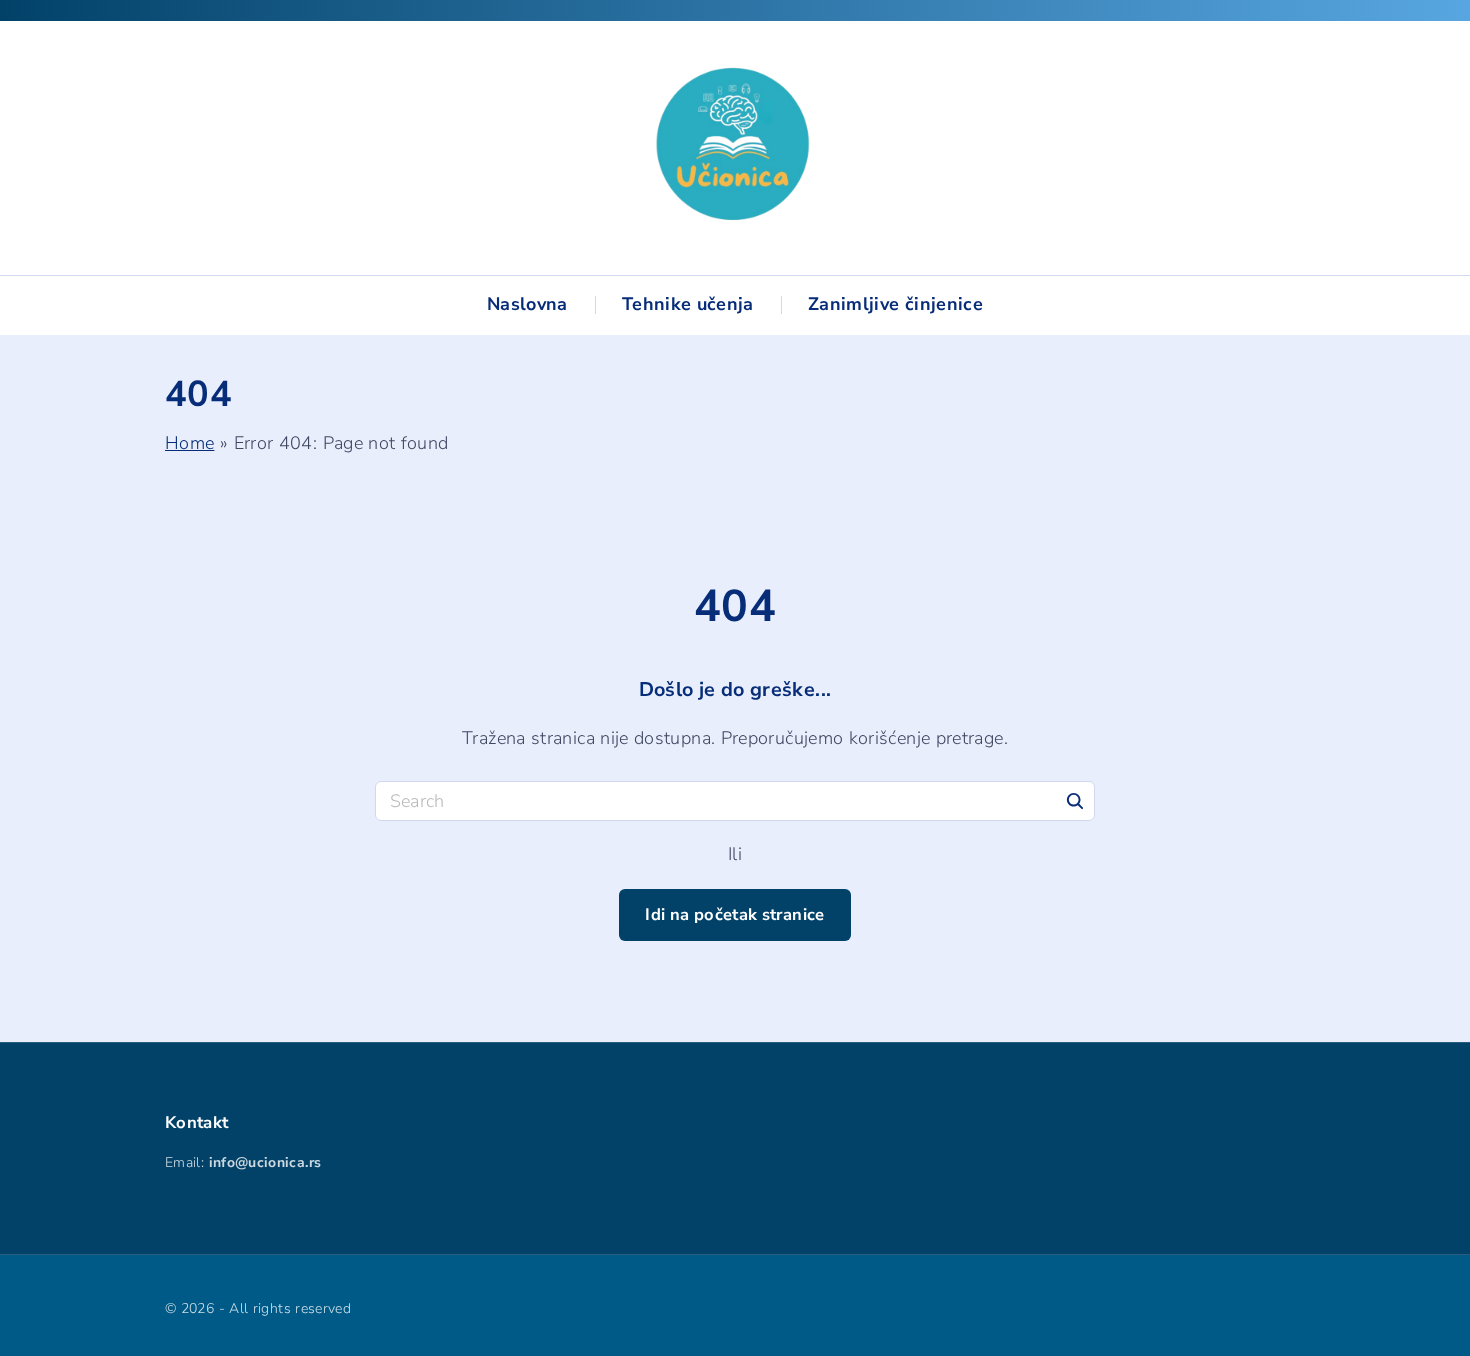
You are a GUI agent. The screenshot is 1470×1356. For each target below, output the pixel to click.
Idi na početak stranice (734, 914)
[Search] (1075, 800)
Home (189, 443)
